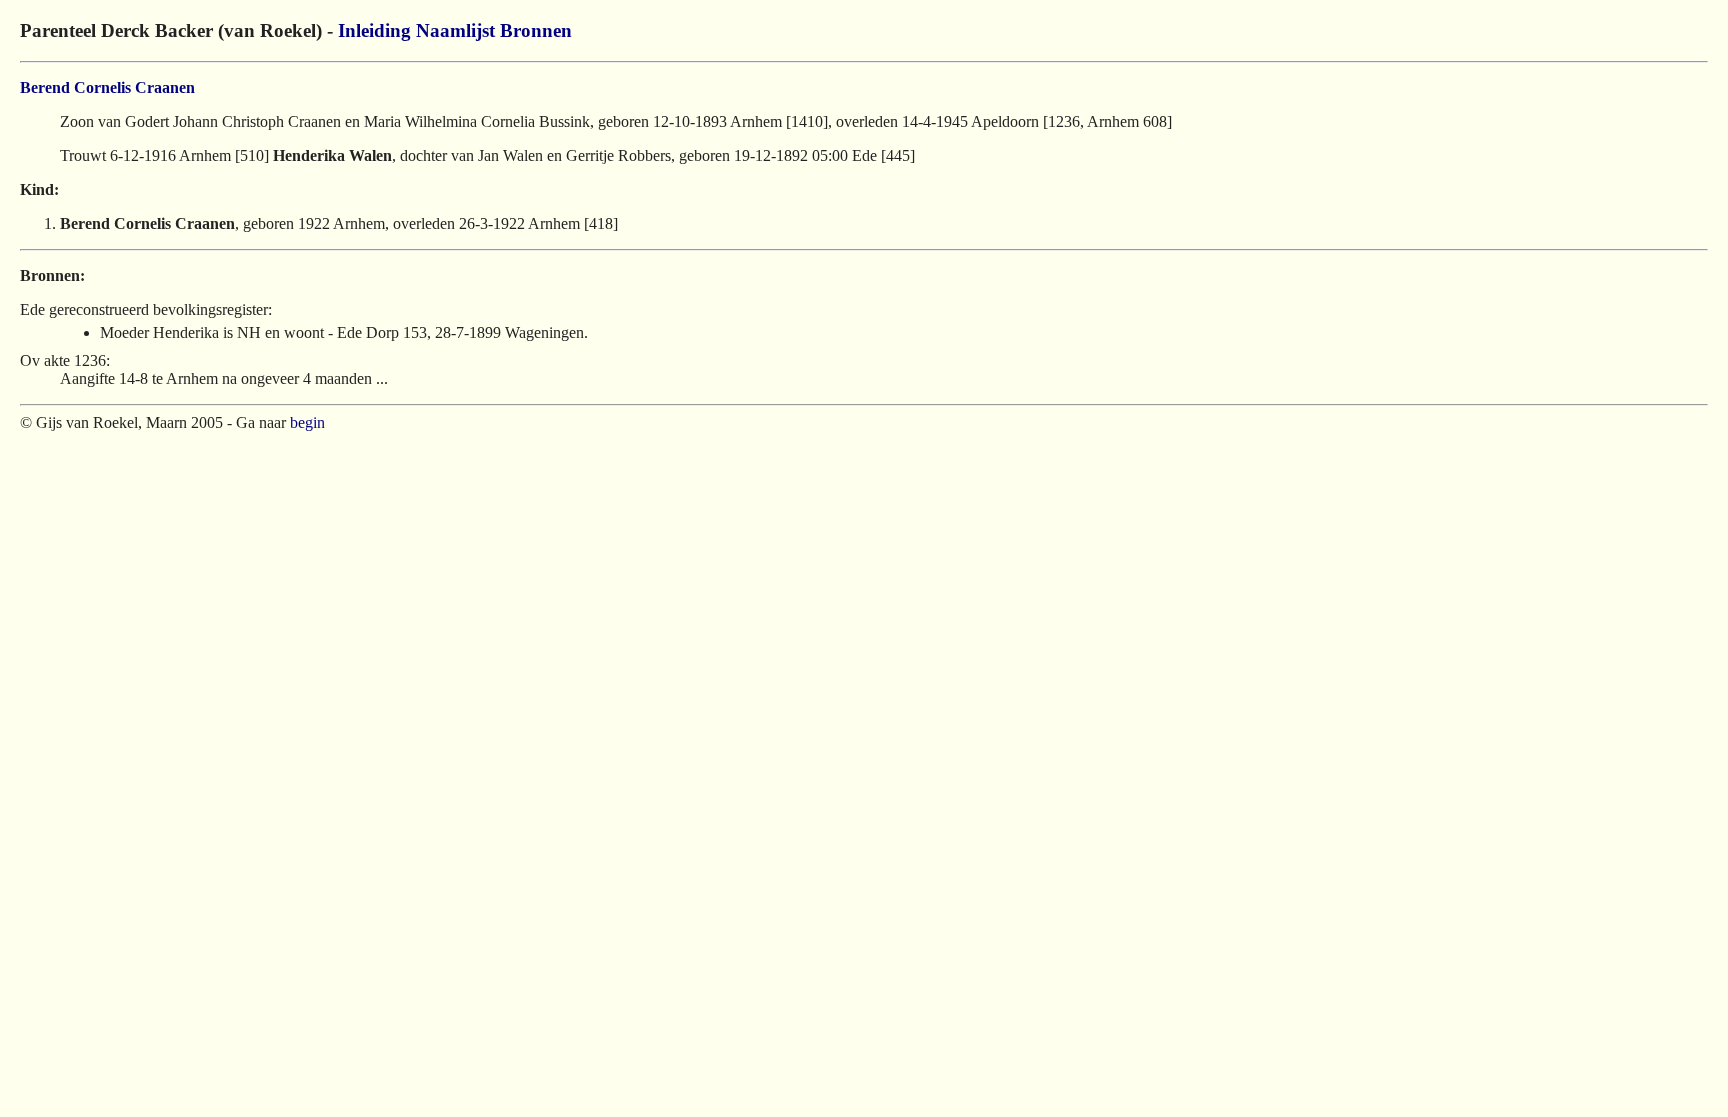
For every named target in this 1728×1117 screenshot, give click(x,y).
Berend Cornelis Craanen (107, 87)
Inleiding (374, 30)
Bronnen (536, 30)
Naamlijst (455, 30)
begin (307, 422)
